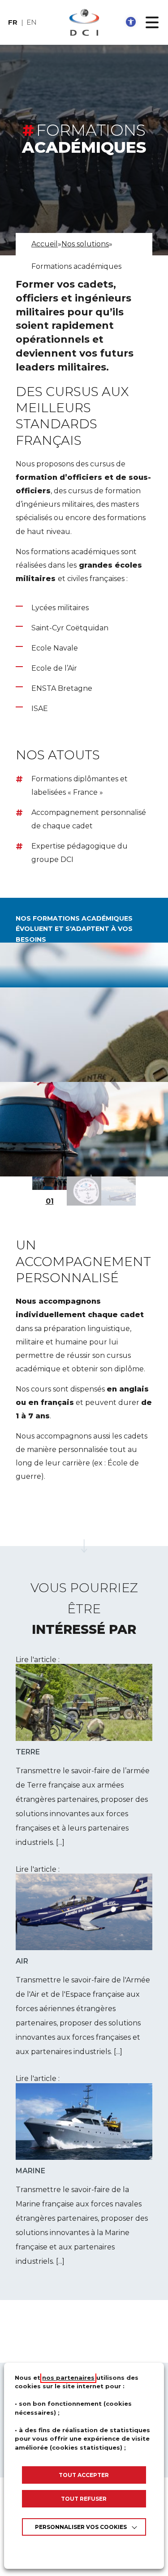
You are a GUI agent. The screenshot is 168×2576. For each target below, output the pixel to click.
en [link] (32, 22)
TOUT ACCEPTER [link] (84, 2475)
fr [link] (13, 22)
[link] (131, 22)
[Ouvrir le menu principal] (152, 22)
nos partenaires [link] (68, 2378)
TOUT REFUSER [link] (84, 2499)
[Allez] (84, 1546)
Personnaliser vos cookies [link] (81, 2527)
